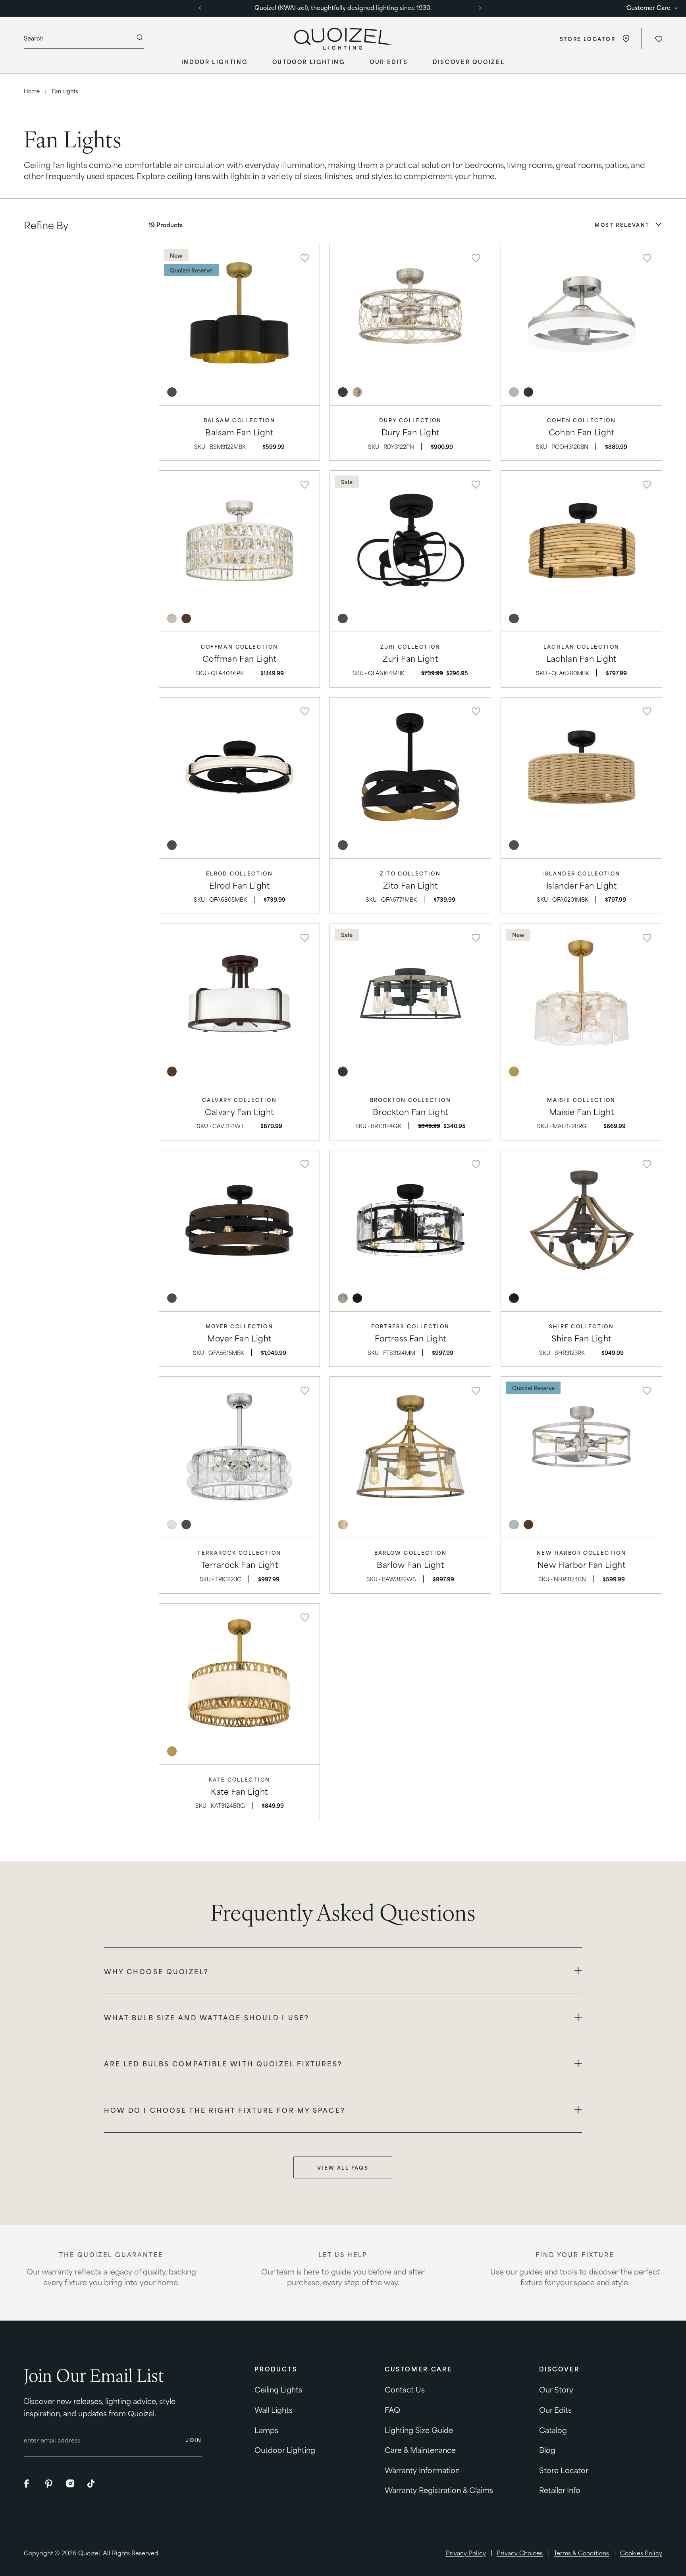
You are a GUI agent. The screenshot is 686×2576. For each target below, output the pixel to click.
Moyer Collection (239, 1326)
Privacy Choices (520, 2553)
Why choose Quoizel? (156, 1971)
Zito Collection (410, 873)
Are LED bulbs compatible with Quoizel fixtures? (223, 2063)
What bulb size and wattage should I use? (207, 2017)
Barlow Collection (411, 1553)
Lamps (266, 2429)
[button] (628, 225)
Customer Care (648, 8)
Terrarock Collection (239, 1553)
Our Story (556, 2389)
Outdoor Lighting (285, 2449)
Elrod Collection (239, 873)
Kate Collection (240, 1779)
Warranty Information (422, 2469)
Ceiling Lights (278, 2389)
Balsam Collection (240, 420)
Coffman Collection (240, 646)
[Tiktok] (92, 2484)
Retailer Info (560, 2490)
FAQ (392, 2409)
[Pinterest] (50, 2484)
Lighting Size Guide (419, 2429)
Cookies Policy (641, 2553)
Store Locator (588, 39)
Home (32, 91)
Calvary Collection (239, 1100)
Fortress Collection (410, 1326)
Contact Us (405, 2389)
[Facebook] (29, 2484)
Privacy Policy (466, 2553)
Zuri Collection (410, 646)
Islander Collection (581, 873)
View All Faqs (343, 2167)
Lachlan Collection (582, 646)
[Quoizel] (343, 39)
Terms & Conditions (581, 2553)
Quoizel (89, 2553)
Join (194, 2440)
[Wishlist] (658, 39)
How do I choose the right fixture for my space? (225, 2110)
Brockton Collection (410, 1100)
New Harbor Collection (581, 1553)
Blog (547, 2449)
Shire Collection (581, 1326)
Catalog (553, 2429)
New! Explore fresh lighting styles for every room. (343, 7)
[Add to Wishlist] (305, 258)
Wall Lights (274, 2409)
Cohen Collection (581, 420)
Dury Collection (410, 420)
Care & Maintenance (420, 2449)
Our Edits (555, 2409)
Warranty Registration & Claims (439, 2490)
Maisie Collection (581, 1100)
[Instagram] (71, 2484)
